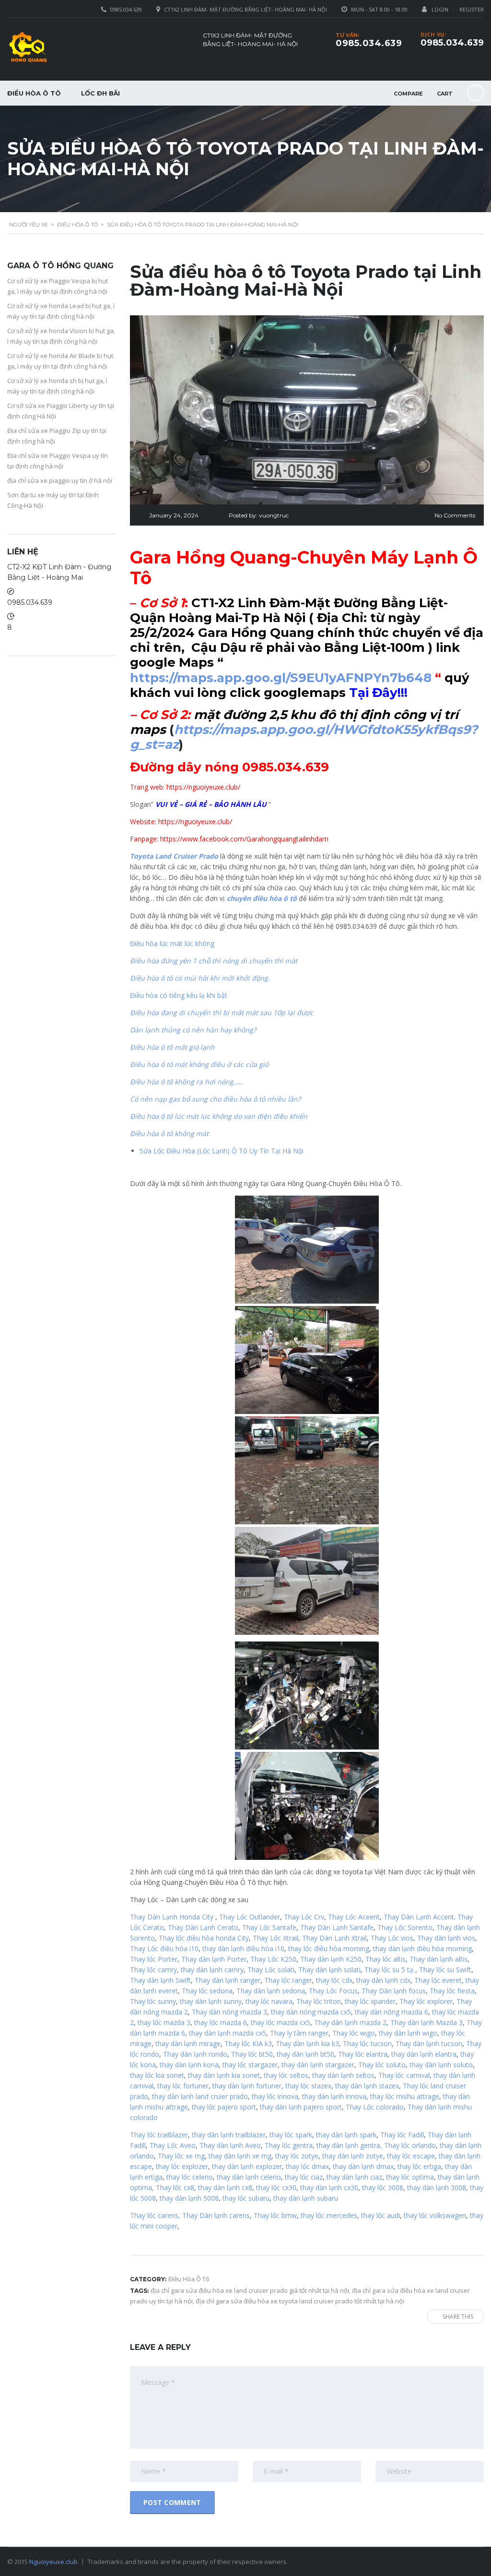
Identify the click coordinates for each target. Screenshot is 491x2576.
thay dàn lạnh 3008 (437, 2187)
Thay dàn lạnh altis (438, 1959)
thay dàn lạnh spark (346, 2135)
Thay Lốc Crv (304, 1917)
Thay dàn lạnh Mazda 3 (427, 2022)
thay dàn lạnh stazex (367, 2086)
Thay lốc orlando (410, 2145)
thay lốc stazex (308, 2086)
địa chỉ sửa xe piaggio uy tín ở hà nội (60, 480)
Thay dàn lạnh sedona (271, 1991)
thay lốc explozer (182, 2166)
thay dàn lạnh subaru (306, 2198)
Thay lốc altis (386, 1959)
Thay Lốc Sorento (405, 1927)
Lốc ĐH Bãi (100, 93)
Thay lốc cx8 (175, 2187)
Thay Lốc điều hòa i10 (164, 1948)
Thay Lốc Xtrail (275, 1938)
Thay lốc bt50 (252, 2054)
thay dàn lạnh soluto (441, 2065)
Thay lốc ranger (288, 1980)
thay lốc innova (275, 2096)
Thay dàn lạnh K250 (331, 1959)
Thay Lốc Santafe (269, 1927)
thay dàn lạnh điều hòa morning (422, 1948)
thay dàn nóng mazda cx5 (311, 2012)
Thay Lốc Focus (333, 1991)
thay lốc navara (269, 2001)
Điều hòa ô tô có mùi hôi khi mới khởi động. (200, 978)
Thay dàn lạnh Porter (214, 1959)
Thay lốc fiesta (452, 1991)
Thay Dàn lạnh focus (394, 1991)
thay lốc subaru (246, 2198)
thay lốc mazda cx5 (281, 2022)
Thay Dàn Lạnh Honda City (172, 1917)
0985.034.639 (452, 43)
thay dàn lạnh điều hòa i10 (243, 1948)
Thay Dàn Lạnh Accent (419, 1917)
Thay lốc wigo (354, 2033)
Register (472, 9)
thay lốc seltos (286, 2075)
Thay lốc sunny (153, 2001)
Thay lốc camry (153, 1970)
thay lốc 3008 (383, 2187)
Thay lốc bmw (275, 2215)
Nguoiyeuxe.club (53, 2562)
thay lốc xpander (370, 2001)
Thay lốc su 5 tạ (389, 1970)
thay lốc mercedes (329, 2215)
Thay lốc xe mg (181, 2156)
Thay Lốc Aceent (354, 1917)
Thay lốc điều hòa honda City (204, 1938)
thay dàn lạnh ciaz (354, 2177)
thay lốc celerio (190, 2177)
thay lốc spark (291, 2135)
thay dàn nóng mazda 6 (392, 2012)
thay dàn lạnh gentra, (349, 2145)
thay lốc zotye (297, 2156)
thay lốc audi (380, 2215)
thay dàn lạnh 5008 (189, 2198)
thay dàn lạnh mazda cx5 (228, 2033)
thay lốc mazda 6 (221, 2022)
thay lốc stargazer (250, 2065)
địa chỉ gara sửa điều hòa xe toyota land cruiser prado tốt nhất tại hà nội (300, 2301)
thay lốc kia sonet (157, 2075)
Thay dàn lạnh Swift (160, 1980)
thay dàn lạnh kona (189, 2065)
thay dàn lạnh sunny (211, 2001)
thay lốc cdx (334, 1980)
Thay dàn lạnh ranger (228, 1980)
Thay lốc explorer (426, 2001)
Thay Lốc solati (271, 1970)
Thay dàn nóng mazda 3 (229, 2012)
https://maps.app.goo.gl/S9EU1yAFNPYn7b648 (281, 678)
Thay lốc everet (438, 1980)
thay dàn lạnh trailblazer (229, 2135)
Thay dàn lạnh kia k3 (307, 2043)
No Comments (455, 515)
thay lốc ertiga (419, 2166)
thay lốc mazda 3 (164, 2022)
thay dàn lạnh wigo (408, 2033)
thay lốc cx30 (276, 2187)
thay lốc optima (410, 2177)
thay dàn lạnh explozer (247, 2166)
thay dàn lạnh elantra (424, 2054)
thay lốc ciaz (304, 2177)
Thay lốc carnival (404, 2075)
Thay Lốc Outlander (250, 1917)
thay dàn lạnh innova (334, 2096)
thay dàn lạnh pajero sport (301, 2107)
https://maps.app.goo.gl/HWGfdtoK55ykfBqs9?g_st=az (304, 737)
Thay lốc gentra (289, 2145)
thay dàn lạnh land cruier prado (200, 2096)
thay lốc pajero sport (224, 2107)
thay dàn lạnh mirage (188, 2043)
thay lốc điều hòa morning (329, 1948)
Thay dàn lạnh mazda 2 (350, 2022)
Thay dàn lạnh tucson (429, 2043)
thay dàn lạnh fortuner (247, 2086)
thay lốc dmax (307, 2166)
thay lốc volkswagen (435, 2215)
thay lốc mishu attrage (405, 2096)
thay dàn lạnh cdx (383, 1980)
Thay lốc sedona (207, 1991)
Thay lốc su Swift (445, 1970)
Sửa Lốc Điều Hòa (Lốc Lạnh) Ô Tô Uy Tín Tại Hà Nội (222, 1151)
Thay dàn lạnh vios (446, 1938)
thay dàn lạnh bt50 (305, 2054)
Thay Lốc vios (392, 1938)
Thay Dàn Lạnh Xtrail (334, 1938)
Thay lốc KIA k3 (248, 2043)
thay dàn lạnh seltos (343, 2075)
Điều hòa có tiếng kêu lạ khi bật (179, 995)
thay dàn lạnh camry (212, 1970)
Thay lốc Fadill (402, 2135)
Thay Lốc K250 (273, 1959)
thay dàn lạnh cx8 (225, 2187)
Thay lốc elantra (363, 2054)
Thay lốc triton (319, 2001)
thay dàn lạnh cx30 (329, 2187)
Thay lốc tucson (367, 2043)
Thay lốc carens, (155, 2215)
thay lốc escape (410, 2156)
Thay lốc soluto (382, 2065)
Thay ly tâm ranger (299, 2033)
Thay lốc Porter (154, 1959)
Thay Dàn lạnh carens (216, 2215)
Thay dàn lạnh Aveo (230, 2145)
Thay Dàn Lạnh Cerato (203, 1927)
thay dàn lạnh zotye (353, 2156)
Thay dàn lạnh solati (329, 1970)
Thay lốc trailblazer (159, 2135)
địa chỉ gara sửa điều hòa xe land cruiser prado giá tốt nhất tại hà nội (250, 2290)
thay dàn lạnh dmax (363, 2166)
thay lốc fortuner (183, 2086)
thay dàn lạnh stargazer (318, 2065)
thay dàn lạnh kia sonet (224, 2075)
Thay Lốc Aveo (173, 2145)
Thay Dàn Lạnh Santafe (337, 1927)
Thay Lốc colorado (375, 2107)
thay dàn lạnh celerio (249, 2177)
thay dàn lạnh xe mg (240, 2156)
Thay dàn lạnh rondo (195, 2054)
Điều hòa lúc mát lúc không (172, 943)
